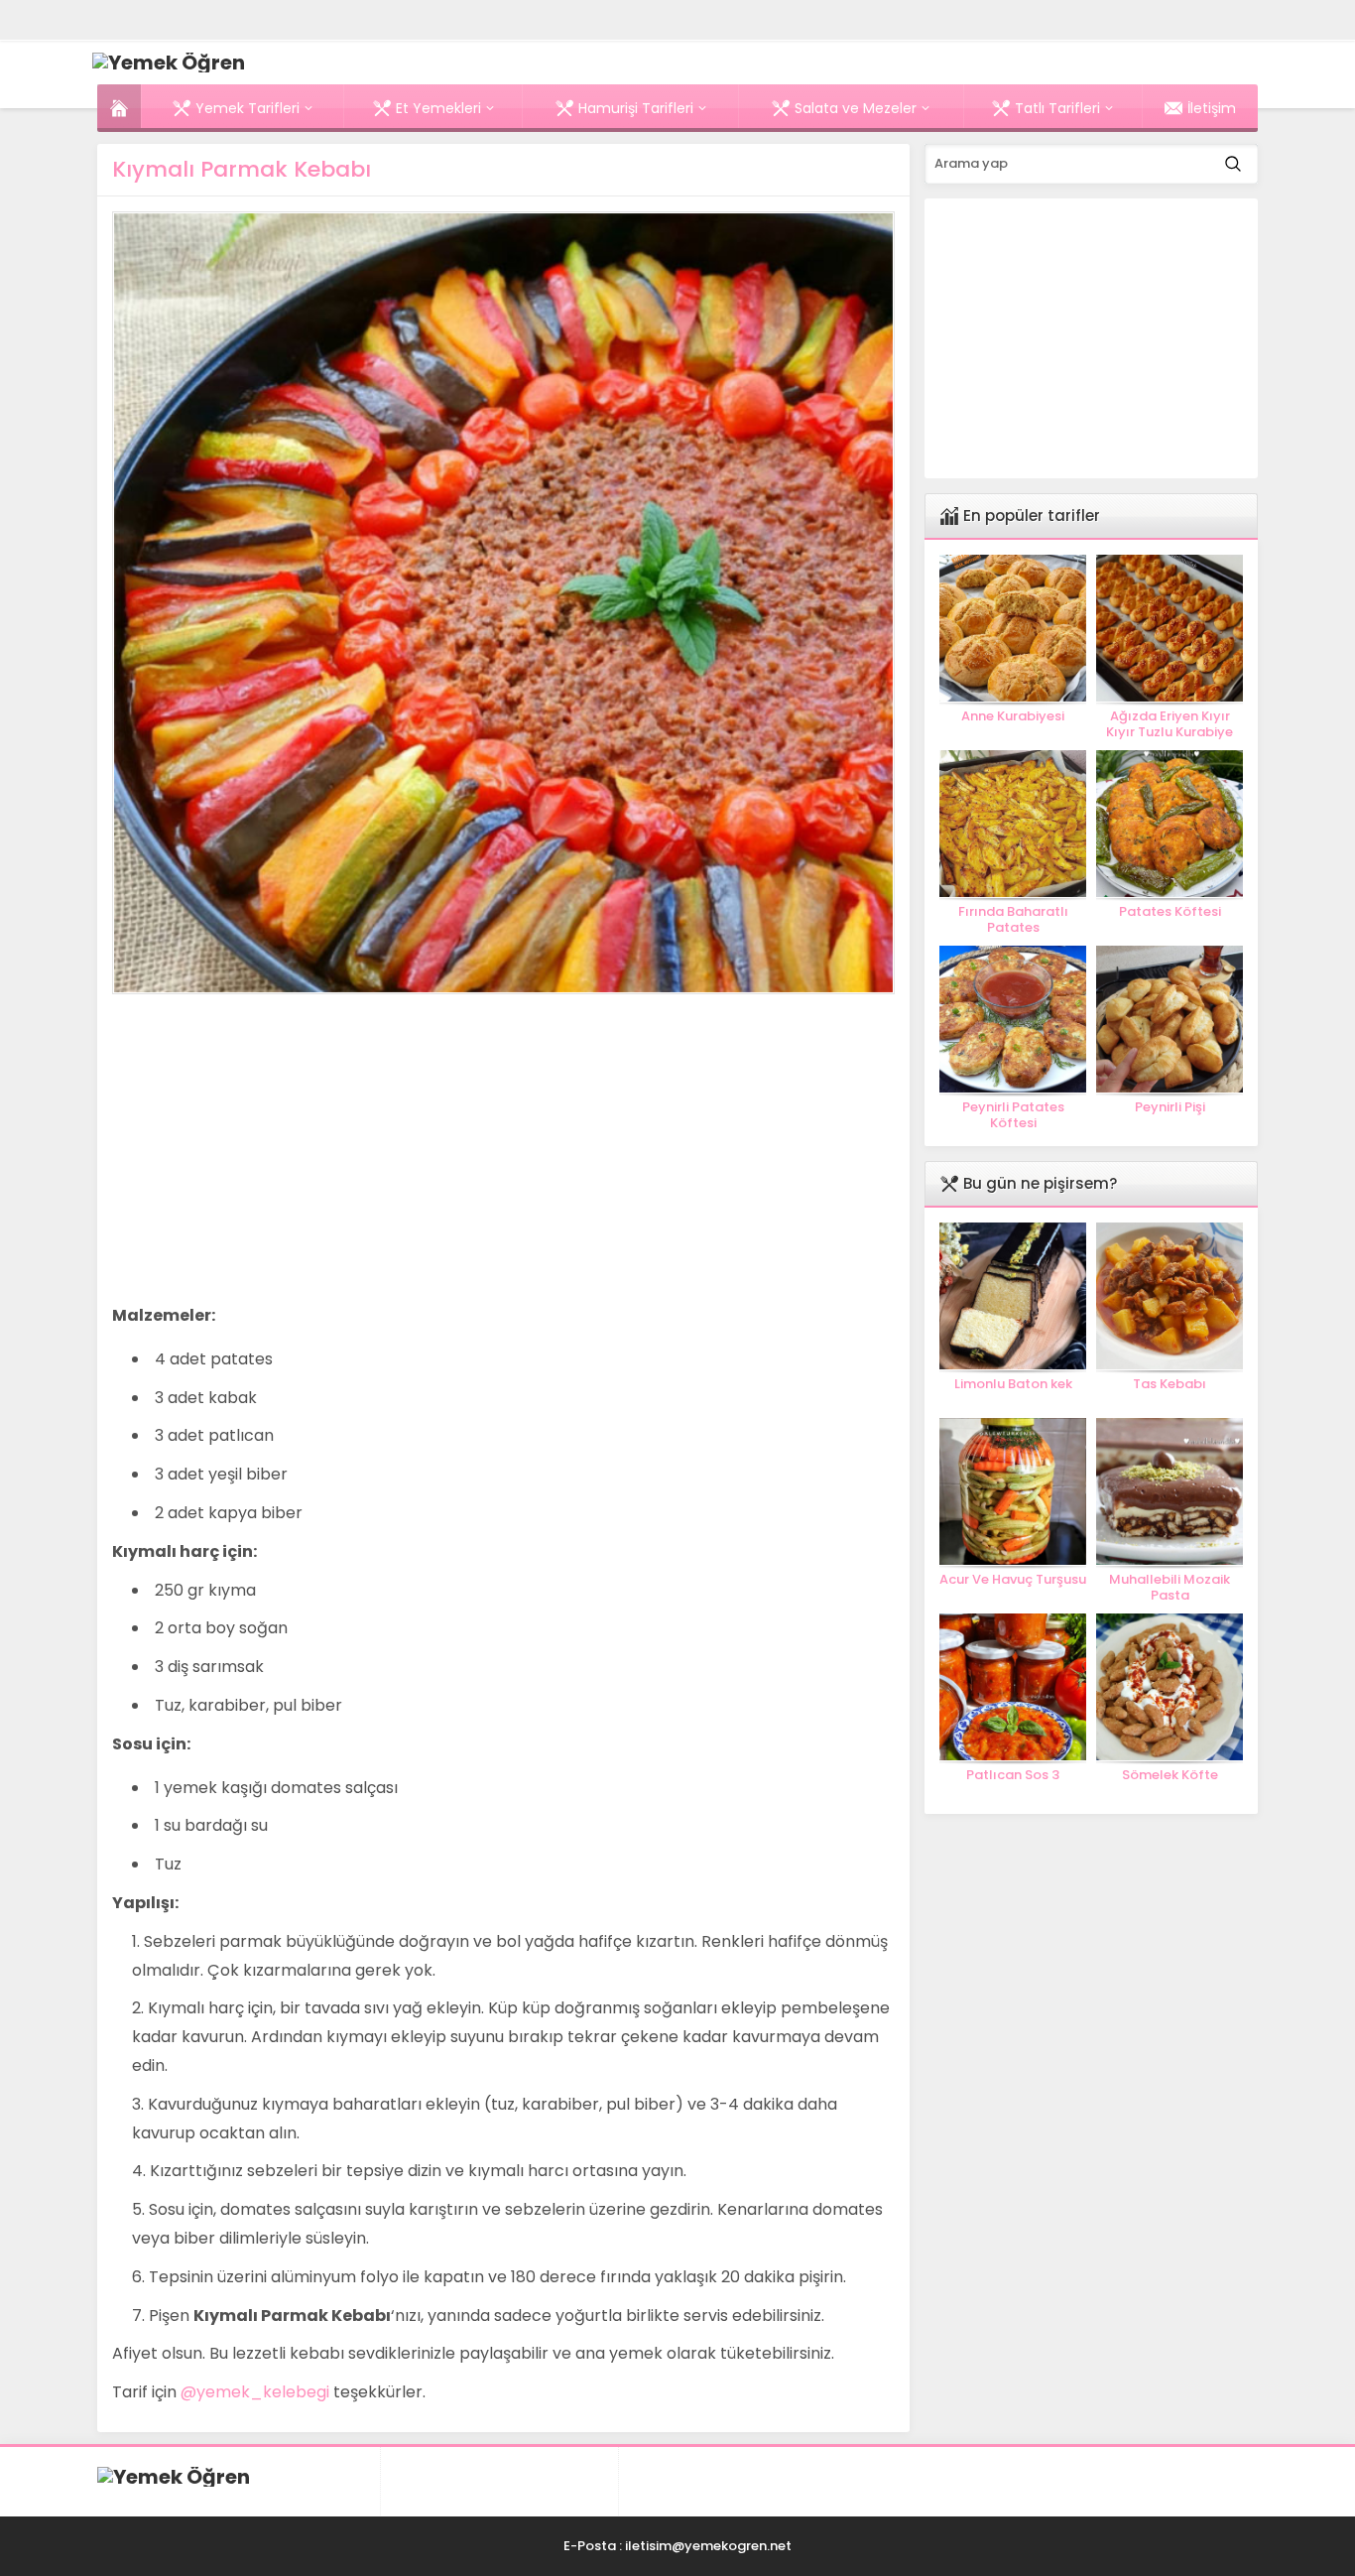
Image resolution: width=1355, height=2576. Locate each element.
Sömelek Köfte (1170, 1775)
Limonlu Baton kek (1013, 1384)
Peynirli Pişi (1170, 1107)
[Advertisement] (279, 1148)
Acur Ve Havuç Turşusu (1013, 1580)
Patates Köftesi (1170, 912)
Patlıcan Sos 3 (1013, 1775)
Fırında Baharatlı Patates (1013, 920)
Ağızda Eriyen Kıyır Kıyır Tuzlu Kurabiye (1170, 724)
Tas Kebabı (1170, 1384)
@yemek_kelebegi (255, 2392)
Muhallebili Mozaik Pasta (1170, 1588)
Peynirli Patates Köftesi (1013, 1115)
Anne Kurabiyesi (1013, 716)
